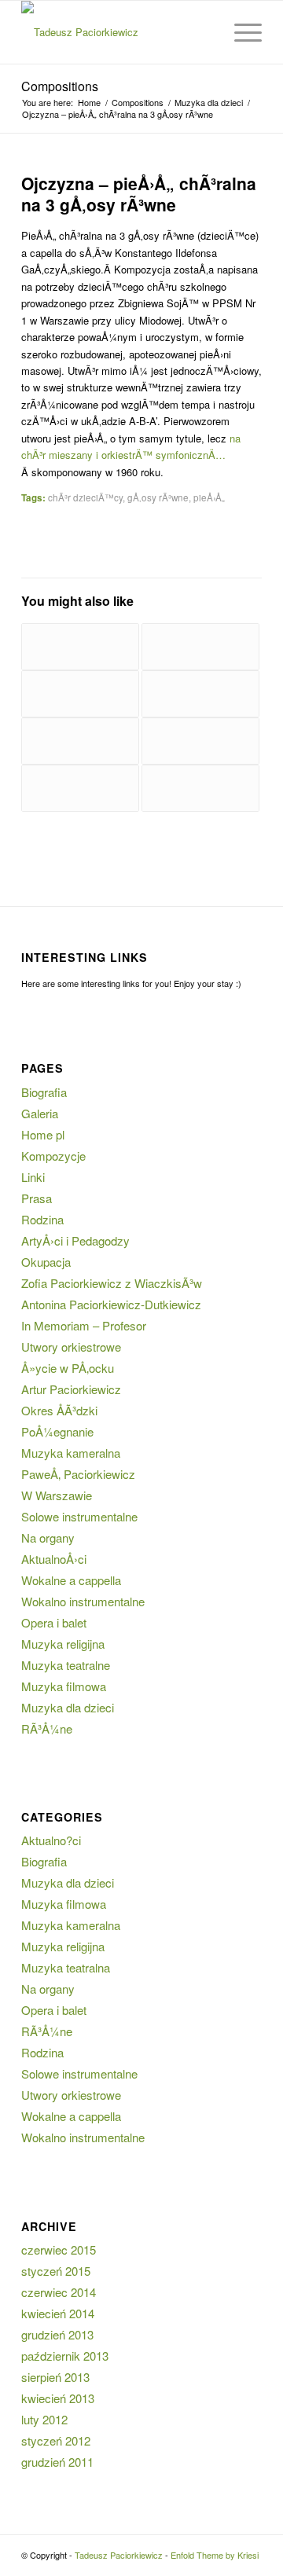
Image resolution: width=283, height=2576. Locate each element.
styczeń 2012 (56, 2440)
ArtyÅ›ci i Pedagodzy (75, 1240)
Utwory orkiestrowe (71, 1347)
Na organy (48, 1538)
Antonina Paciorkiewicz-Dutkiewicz (111, 1304)
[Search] (203, 32)
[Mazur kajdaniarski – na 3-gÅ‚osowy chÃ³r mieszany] (80, 647)
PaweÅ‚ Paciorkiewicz (78, 1474)
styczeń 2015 (56, 2271)
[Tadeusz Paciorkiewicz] (118, 32)
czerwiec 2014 (59, 2292)
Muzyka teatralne (66, 1665)
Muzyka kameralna (71, 1453)
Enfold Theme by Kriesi (215, 2555)
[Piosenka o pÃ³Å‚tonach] (80, 788)
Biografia (44, 1092)
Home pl (43, 1134)
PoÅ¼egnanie (57, 1431)
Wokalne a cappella (71, 1580)
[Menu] (240, 32)
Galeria (40, 1113)
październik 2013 (65, 2356)
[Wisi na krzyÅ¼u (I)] (200, 741)
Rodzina (42, 1219)
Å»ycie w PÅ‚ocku (68, 1368)
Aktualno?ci (51, 1840)
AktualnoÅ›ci (54, 1559)
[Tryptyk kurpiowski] (200, 647)
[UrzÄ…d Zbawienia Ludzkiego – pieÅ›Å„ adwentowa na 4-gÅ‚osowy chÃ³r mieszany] (80, 694)
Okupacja (46, 1262)
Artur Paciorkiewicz (71, 1389)
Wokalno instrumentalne (83, 1601)
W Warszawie (57, 1495)
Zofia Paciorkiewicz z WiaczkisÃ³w (112, 1283)
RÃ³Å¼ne (47, 1728)
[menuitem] (203, 32)
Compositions (60, 86)
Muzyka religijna (63, 1644)
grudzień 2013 (57, 2334)
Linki (33, 1177)
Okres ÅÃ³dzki (59, 1410)
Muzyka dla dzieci (68, 1707)
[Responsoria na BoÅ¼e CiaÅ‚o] (80, 741)
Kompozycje (53, 1156)
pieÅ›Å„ (209, 497)
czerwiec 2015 (59, 2249)
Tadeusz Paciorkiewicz (119, 2555)
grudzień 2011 (57, 2462)
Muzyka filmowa (64, 1686)
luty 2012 (44, 2419)
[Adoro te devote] (200, 788)
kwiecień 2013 (58, 2398)
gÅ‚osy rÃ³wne (158, 497)
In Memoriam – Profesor (84, 1325)
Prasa (37, 1198)
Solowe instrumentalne (79, 1516)
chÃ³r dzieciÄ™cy (85, 497)
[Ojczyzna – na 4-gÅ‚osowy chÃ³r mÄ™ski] (200, 694)
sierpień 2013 (55, 2377)
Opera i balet (54, 1622)
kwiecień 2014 (58, 2313)
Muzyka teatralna (66, 1967)
